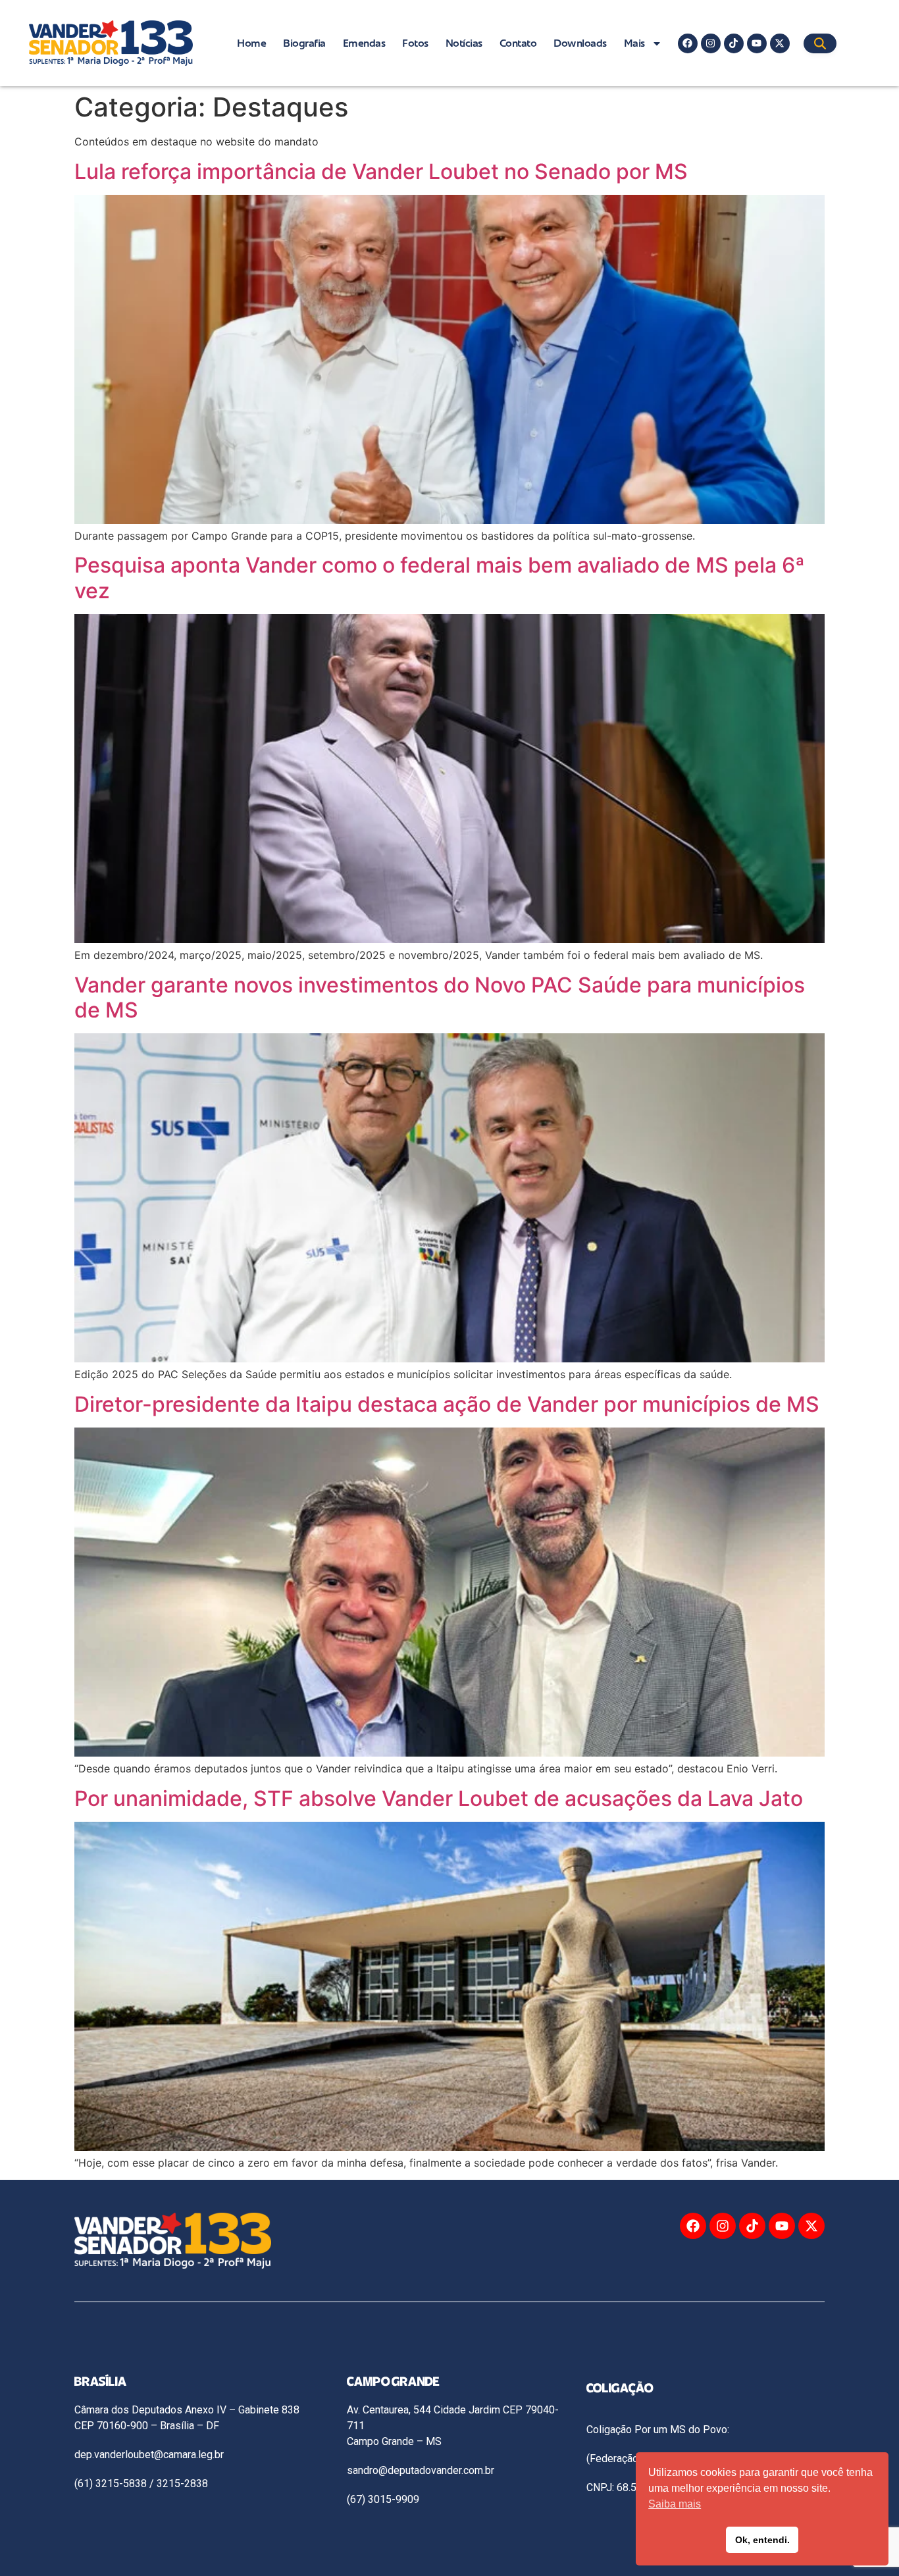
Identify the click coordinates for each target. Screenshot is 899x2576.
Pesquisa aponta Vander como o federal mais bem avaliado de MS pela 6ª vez (440, 578)
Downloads (580, 43)
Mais (634, 43)
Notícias (464, 43)
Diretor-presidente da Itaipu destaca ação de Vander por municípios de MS (447, 1404)
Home (251, 43)
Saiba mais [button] (675, 2504)
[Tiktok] (734, 43)
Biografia (304, 43)
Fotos (415, 43)
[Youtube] (757, 43)
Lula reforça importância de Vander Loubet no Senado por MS (381, 171)
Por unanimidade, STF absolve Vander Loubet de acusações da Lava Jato (439, 1798)
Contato (518, 43)
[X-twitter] (780, 43)
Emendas (364, 43)
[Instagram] (711, 43)
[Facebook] (688, 43)
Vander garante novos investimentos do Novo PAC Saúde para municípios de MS (440, 997)
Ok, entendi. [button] (762, 2540)
